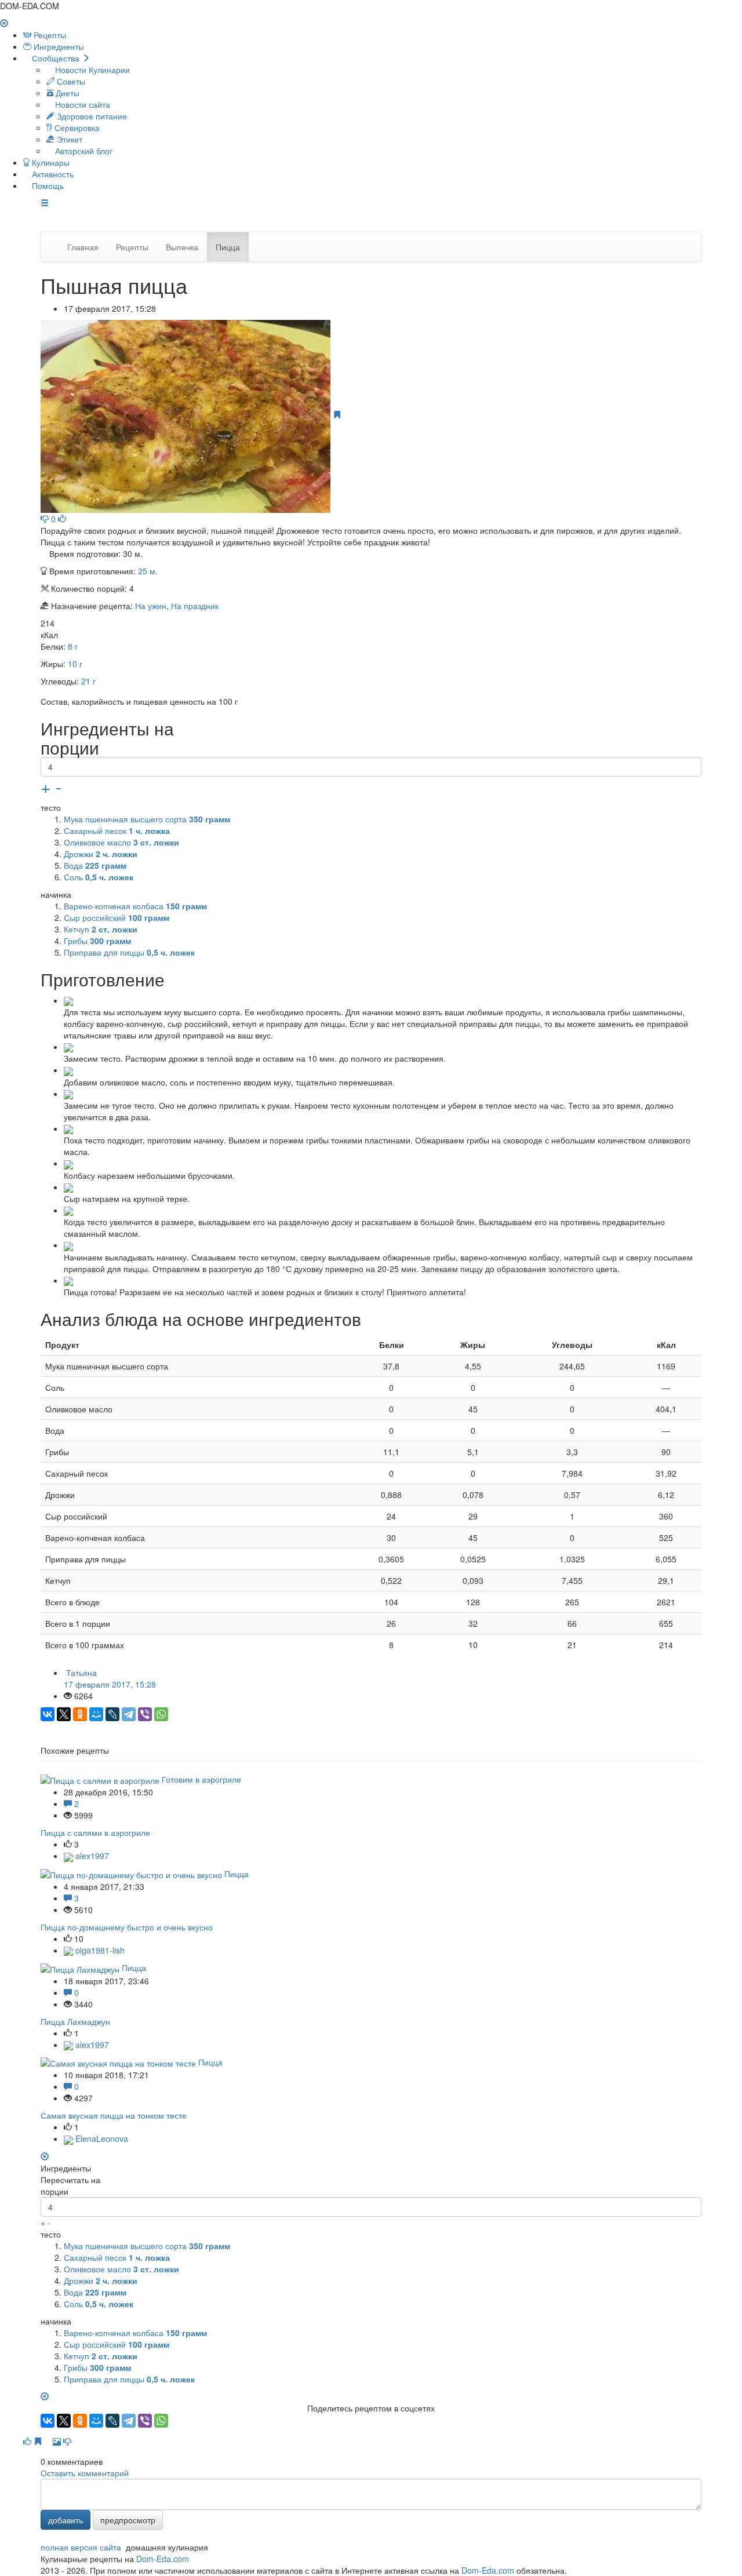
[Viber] (145, 1714)
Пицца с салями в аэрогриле (95, 1832)
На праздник (195, 606)
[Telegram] (129, 1714)
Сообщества (56, 58)
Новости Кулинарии (91, 70)
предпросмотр (128, 2520)
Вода (95, 865)
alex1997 (91, 1856)
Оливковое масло (121, 842)
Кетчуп (101, 929)
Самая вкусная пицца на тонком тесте (114, 2115)
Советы (70, 81)
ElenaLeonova (101, 2138)
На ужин (151, 606)
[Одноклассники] (80, 1714)
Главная (83, 247)
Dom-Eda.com (163, 2559)
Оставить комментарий (85, 2473)
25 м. (148, 571)
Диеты (66, 93)
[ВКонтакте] (48, 1714)
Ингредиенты (58, 46)
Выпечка (182, 247)
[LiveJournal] (112, 1714)
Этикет (68, 139)
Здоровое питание (91, 116)
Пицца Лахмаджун (75, 2021)
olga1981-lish (99, 1950)
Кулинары (50, 162)
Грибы (97, 941)
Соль (99, 877)
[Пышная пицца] (187, 415)
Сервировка (76, 127)
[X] (64, 1714)
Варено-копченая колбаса (135, 906)
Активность (52, 174)
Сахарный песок (117, 830)
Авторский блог (83, 151)
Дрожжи (101, 854)
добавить (66, 2520)
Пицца (228, 247)
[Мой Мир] (96, 1714)
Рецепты (49, 35)
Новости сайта (81, 104)
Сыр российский (117, 917)
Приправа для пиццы (129, 952)
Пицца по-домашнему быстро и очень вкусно (127, 1927)
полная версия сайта (81, 2547)
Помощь (47, 185)
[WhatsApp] (161, 1714)
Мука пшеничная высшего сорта (147, 819)
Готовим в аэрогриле (201, 1779)
